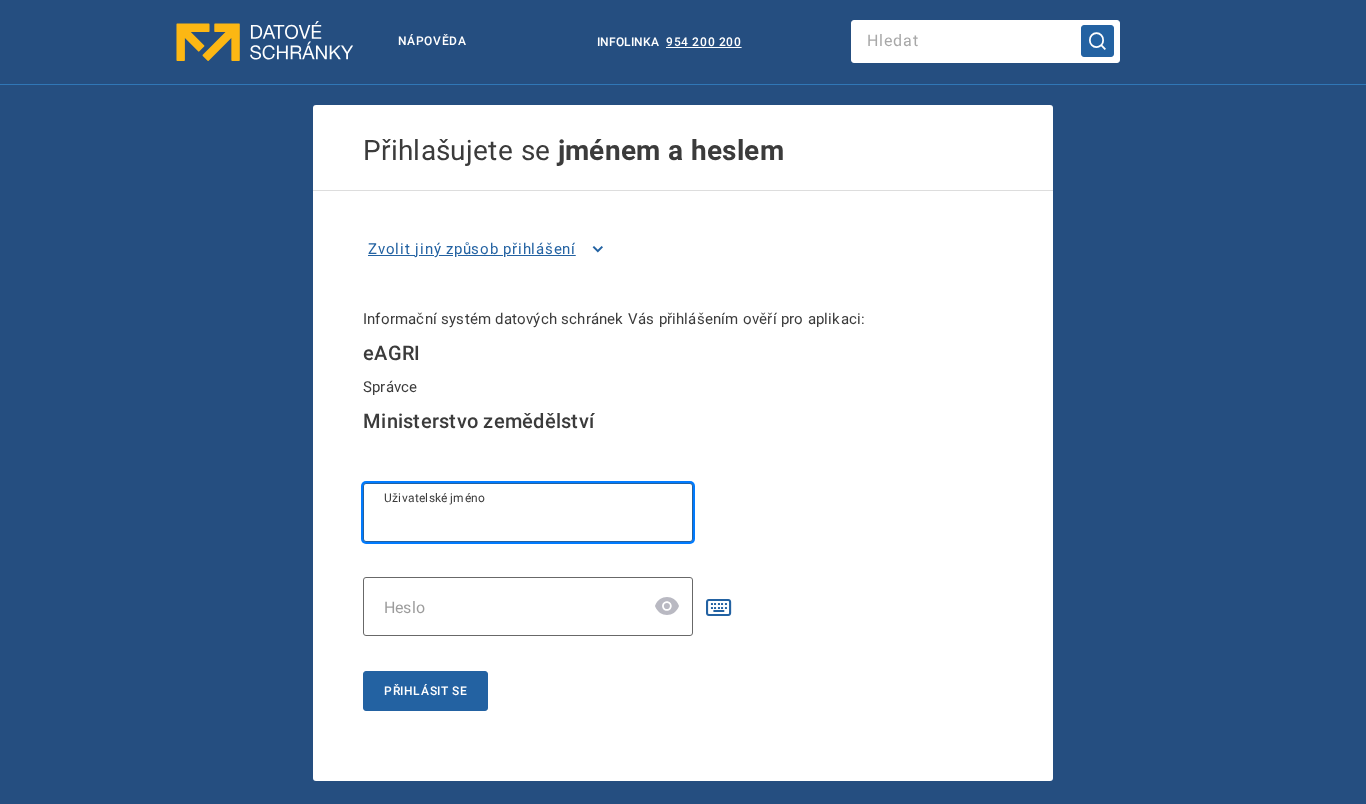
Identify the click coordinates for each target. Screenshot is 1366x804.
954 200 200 (704, 42)
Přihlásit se (425, 691)
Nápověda (432, 41)
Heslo (404, 607)
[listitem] (489, 249)
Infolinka (629, 42)
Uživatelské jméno (434, 498)
